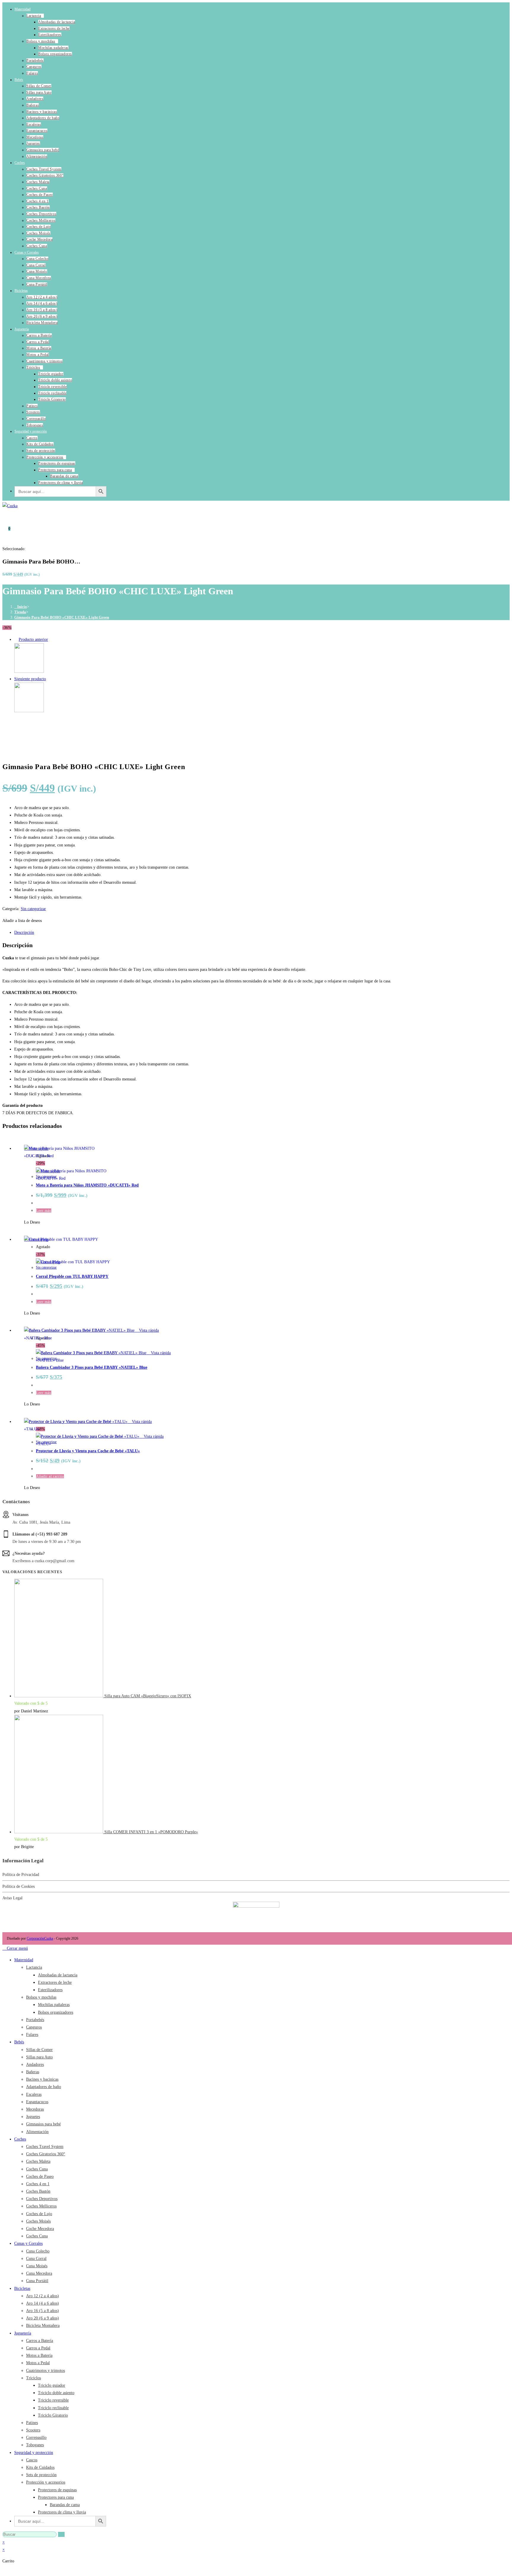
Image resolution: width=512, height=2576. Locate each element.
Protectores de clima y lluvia (60, 483)
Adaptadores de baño (43, 118)
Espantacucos (37, 131)
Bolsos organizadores (55, 54)
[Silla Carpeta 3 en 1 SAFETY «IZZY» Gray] (29, 711)
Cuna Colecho (37, 259)
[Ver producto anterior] (16, 639)
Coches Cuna (37, 188)
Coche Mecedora (39, 239)
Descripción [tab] (24, 932)
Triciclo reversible (52, 387)
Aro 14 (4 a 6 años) (42, 303)
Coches (20, 163)
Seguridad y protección (31, 431)
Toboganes (35, 425)
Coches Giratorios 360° (45, 175)
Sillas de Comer (39, 86)
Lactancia (34, 16)
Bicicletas (21, 291)
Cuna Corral (36, 265)
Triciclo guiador (51, 374)
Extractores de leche (54, 28)
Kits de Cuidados (40, 444)
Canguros (34, 67)
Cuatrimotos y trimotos (44, 361)
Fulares (32, 73)
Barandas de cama (64, 476)
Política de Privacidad (21, 1875)
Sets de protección (41, 451)
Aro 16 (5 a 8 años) (42, 310)
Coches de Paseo (40, 195)
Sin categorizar (33, 909)
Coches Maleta (38, 182)
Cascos (32, 438)
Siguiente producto (30, 679)
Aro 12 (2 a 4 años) (42, 297)
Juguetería (22, 329)
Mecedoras (35, 137)
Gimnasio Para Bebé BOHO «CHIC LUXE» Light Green (62, 617)
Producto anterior (33, 639)
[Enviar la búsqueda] (61, 2534)
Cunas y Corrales (27, 252)
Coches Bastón (38, 207)
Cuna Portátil (37, 284)
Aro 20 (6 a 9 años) (42, 316)
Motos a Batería (39, 348)
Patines (32, 406)
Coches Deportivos (41, 214)
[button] (22, 921)
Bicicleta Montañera (42, 323)
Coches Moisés (38, 233)
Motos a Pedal (38, 355)
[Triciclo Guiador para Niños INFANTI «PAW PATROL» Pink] (29, 671)
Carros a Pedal (38, 342)
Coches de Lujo (39, 227)
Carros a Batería (39, 335)
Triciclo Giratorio (52, 399)
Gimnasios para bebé (43, 150)
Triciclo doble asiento (55, 380)
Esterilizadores (50, 35)
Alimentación (37, 156)
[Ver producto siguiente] (49, 679)
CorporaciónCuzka (40, 1938)
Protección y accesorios (45, 457)
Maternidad (23, 9)
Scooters (33, 412)
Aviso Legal (12, 1898)
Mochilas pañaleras (53, 48)
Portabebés (35, 60)
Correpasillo (36, 419)
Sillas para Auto (39, 92)
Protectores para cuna (55, 470)
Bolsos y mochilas (41, 41)
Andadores (35, 99)
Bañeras (33, 105)
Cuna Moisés (37, 271)
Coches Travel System (44, 169)
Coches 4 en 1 (37, 201)
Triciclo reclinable (52, 393)
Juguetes (33, 143)
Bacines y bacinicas (42, 112)
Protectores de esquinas (57, 463)
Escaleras (34, 124)
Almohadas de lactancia (57, 22)
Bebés (19, 80)
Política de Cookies (19, 1886)
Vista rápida (148, 1330)
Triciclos (33, 367)
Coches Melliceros (41, 220)
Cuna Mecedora (39, 278)
